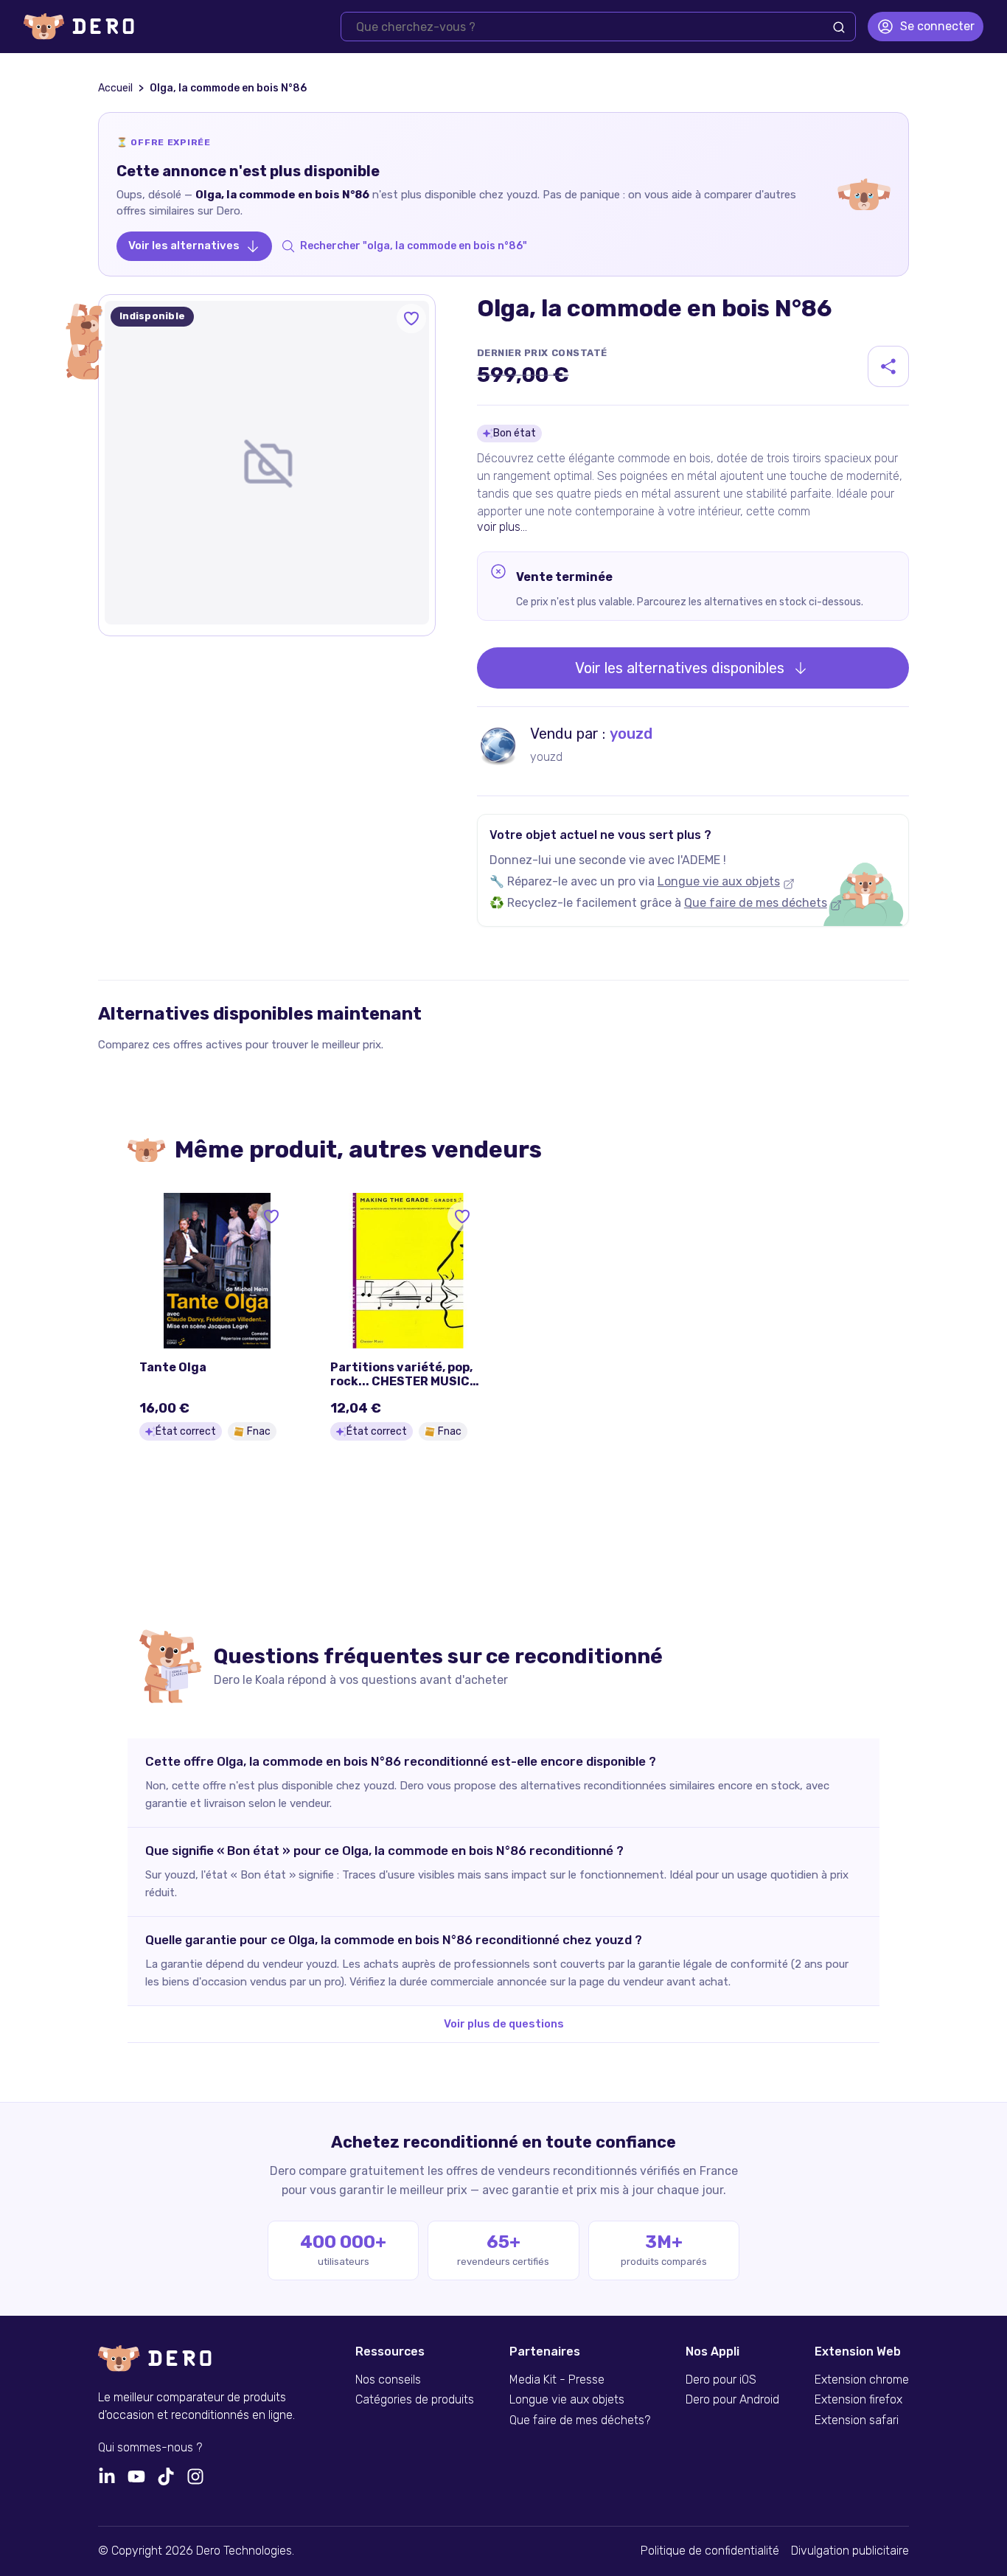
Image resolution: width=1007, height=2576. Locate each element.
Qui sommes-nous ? (150, 2448)
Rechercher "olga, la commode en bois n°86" (414, 246)
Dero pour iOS (721, 2380)
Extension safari (857, 2420)
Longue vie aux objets (719, 881)
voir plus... (502, 527)
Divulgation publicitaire (850, 2551)
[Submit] (839, 27)
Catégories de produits (415, 2400)
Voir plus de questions (504, 2024)
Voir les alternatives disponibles (680, 668)
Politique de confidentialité (710, 2551)
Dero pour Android (732, 2400)
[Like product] (411, 318)
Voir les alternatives (184, 246)
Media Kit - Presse (557, 2380)
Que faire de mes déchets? (580, 2420)
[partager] (888, 366)
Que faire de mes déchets (756, 903)
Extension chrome (862, 2380)
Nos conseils (388, 2380)
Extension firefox (858, 2400)
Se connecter (937, 26)
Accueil (115, 88)
